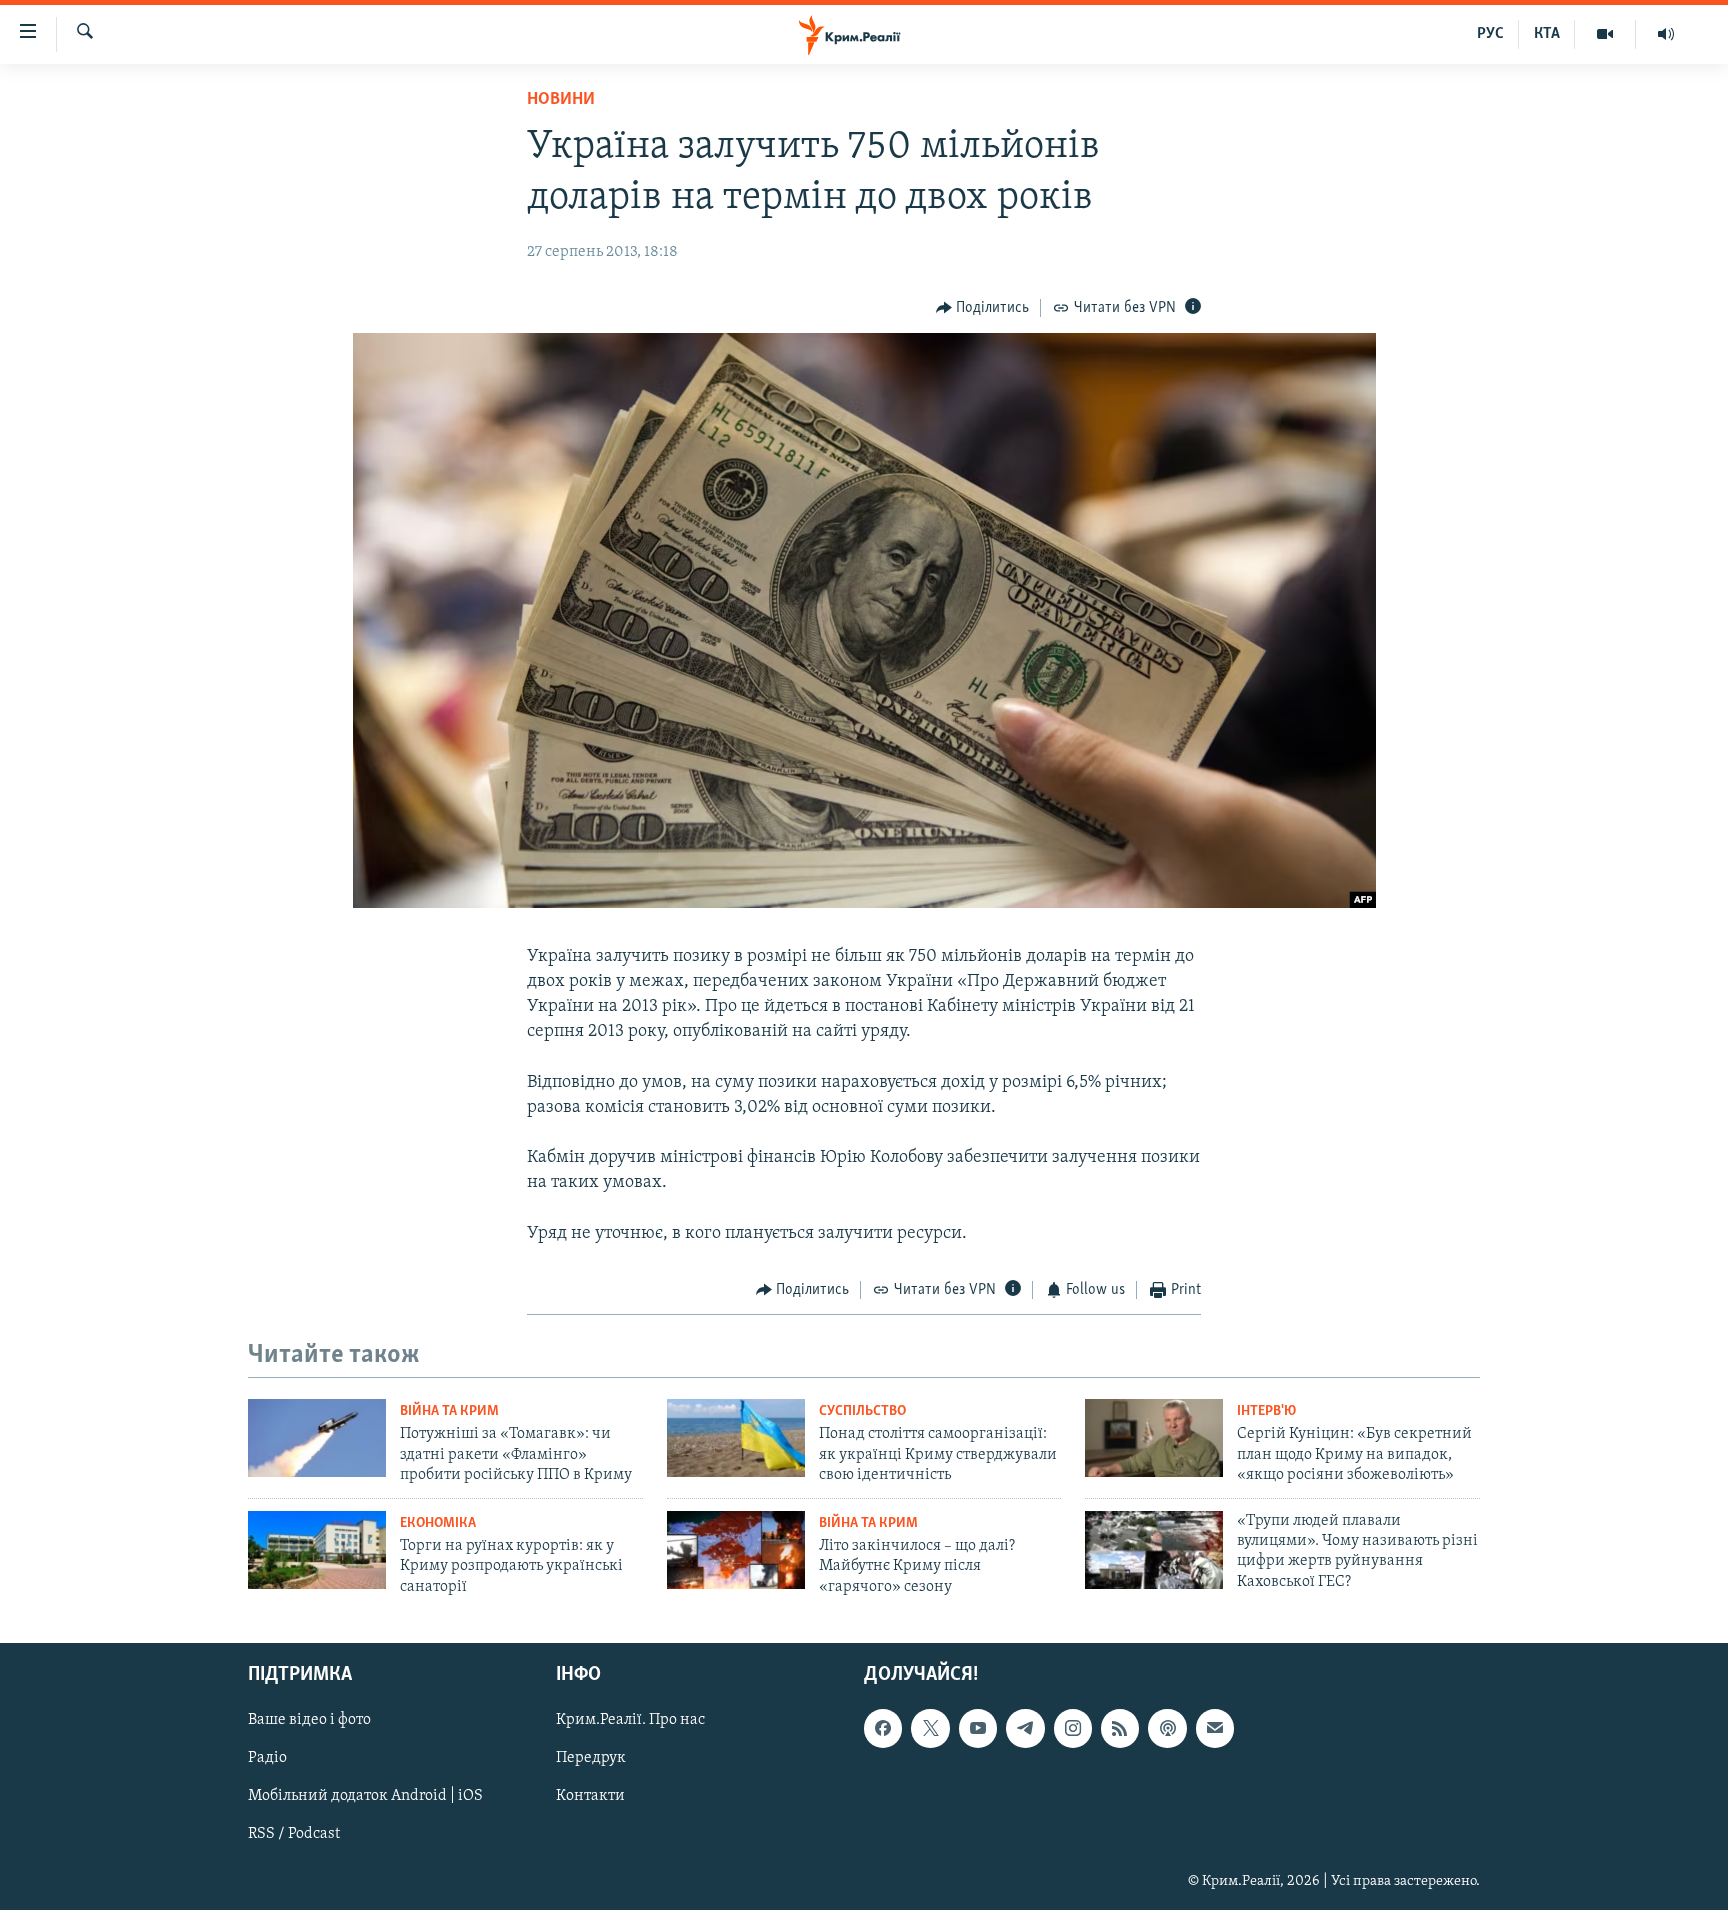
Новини (561, 100)
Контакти (590, 1796)
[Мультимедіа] (1605, 34)
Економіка (438, 1523)
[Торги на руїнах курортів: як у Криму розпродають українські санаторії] (317, 1550)
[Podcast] (1167, 1728)
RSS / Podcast (294, 1834)
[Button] (983, 308)
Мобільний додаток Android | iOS (365, 1796)
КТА (1547, 34)
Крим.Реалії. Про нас (630, 1720)
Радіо (267, 1758)
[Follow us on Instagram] (1073, 1728)
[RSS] (1120, 1728)
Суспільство (862, 1411)
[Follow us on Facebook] (883, 1728)
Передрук (591, 1758)
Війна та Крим (449, 1411)
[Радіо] (1666, 34)
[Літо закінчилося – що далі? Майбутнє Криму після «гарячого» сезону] (736, 1550)
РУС (1490, 34)
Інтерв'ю (1266, 1411)
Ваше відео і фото (309, 1720)
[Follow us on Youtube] (978, 1728)
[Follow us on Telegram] (1025, 1728)
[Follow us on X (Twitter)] (930, 1728)
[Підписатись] (1215, 1728)
